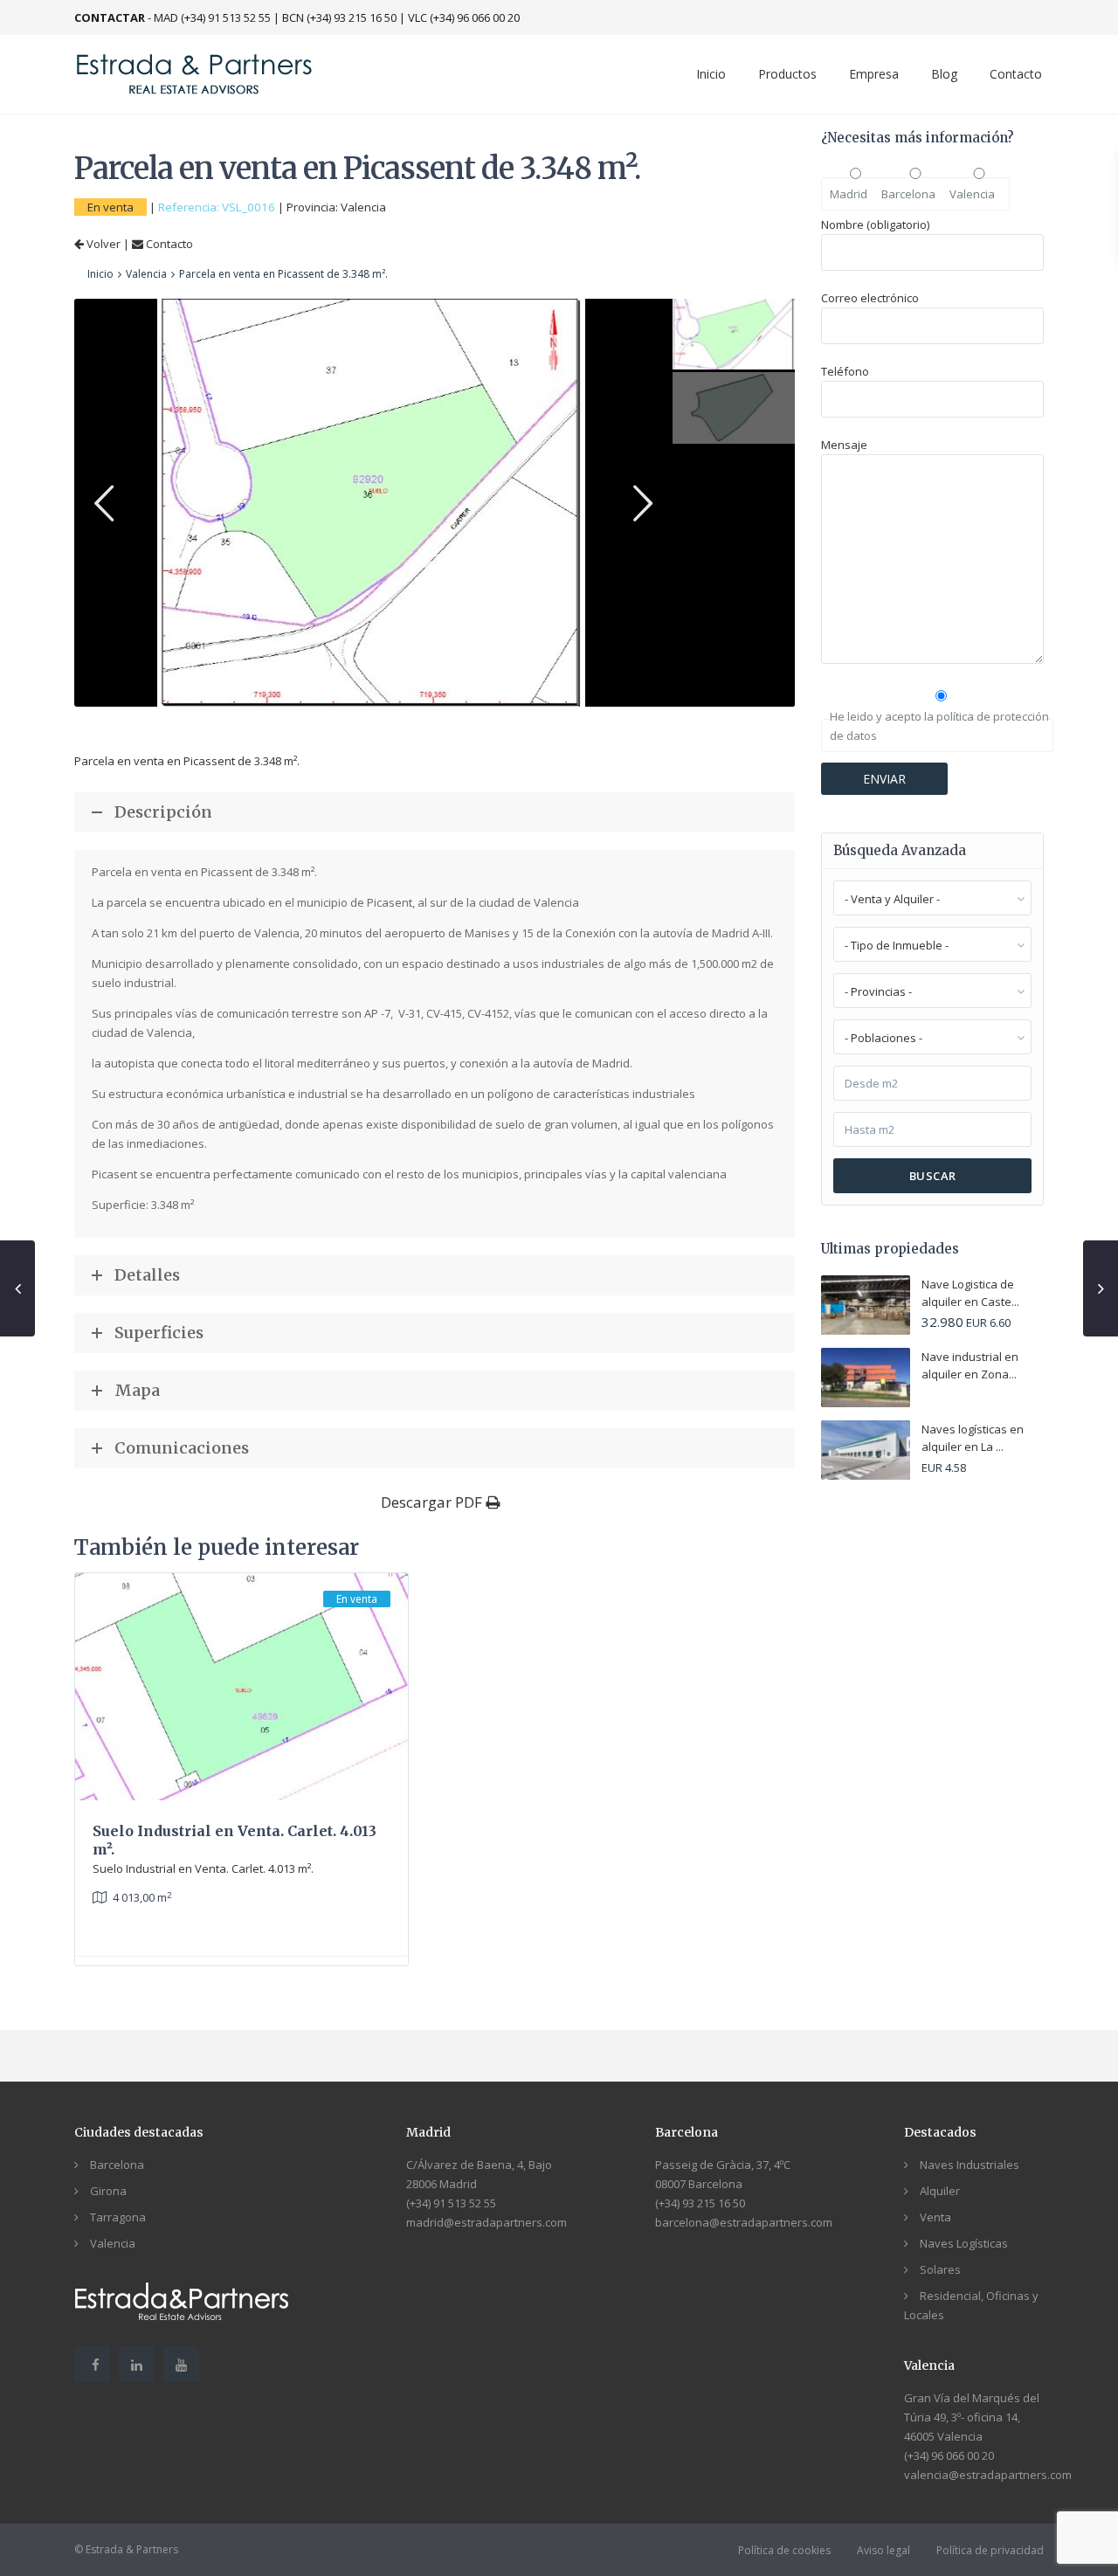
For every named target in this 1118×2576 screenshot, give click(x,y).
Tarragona (118, 2217)
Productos (787, 74)
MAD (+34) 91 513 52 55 (212, 17)
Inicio (711, 74)
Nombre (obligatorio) (875, 224)
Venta (935, 2217)
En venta (110, 207)
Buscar (933, 1176)
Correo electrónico (870, 298)
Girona (108, 2191)
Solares (940, 2269)
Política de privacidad (990, 2550)
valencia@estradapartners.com (988, 2475)
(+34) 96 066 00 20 (949, 2455)
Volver (102, 244)
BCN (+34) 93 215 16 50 (339, 17)
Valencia (363, 207)
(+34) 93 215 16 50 (700, 2203)
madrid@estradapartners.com (487, 2222)
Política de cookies (784, 2550)
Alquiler (940, 2191)
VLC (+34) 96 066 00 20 (464, 17)
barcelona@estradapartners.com (744, 2222)
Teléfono (845, 371)
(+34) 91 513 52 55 (451, 2203)
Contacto (1016, 74)
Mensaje (844, 445)
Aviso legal (883, 2550)
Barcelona (117, 2165)
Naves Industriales (970, 2165)
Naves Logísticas (964, 2243)
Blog (944, 74)
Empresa (874, 74)
